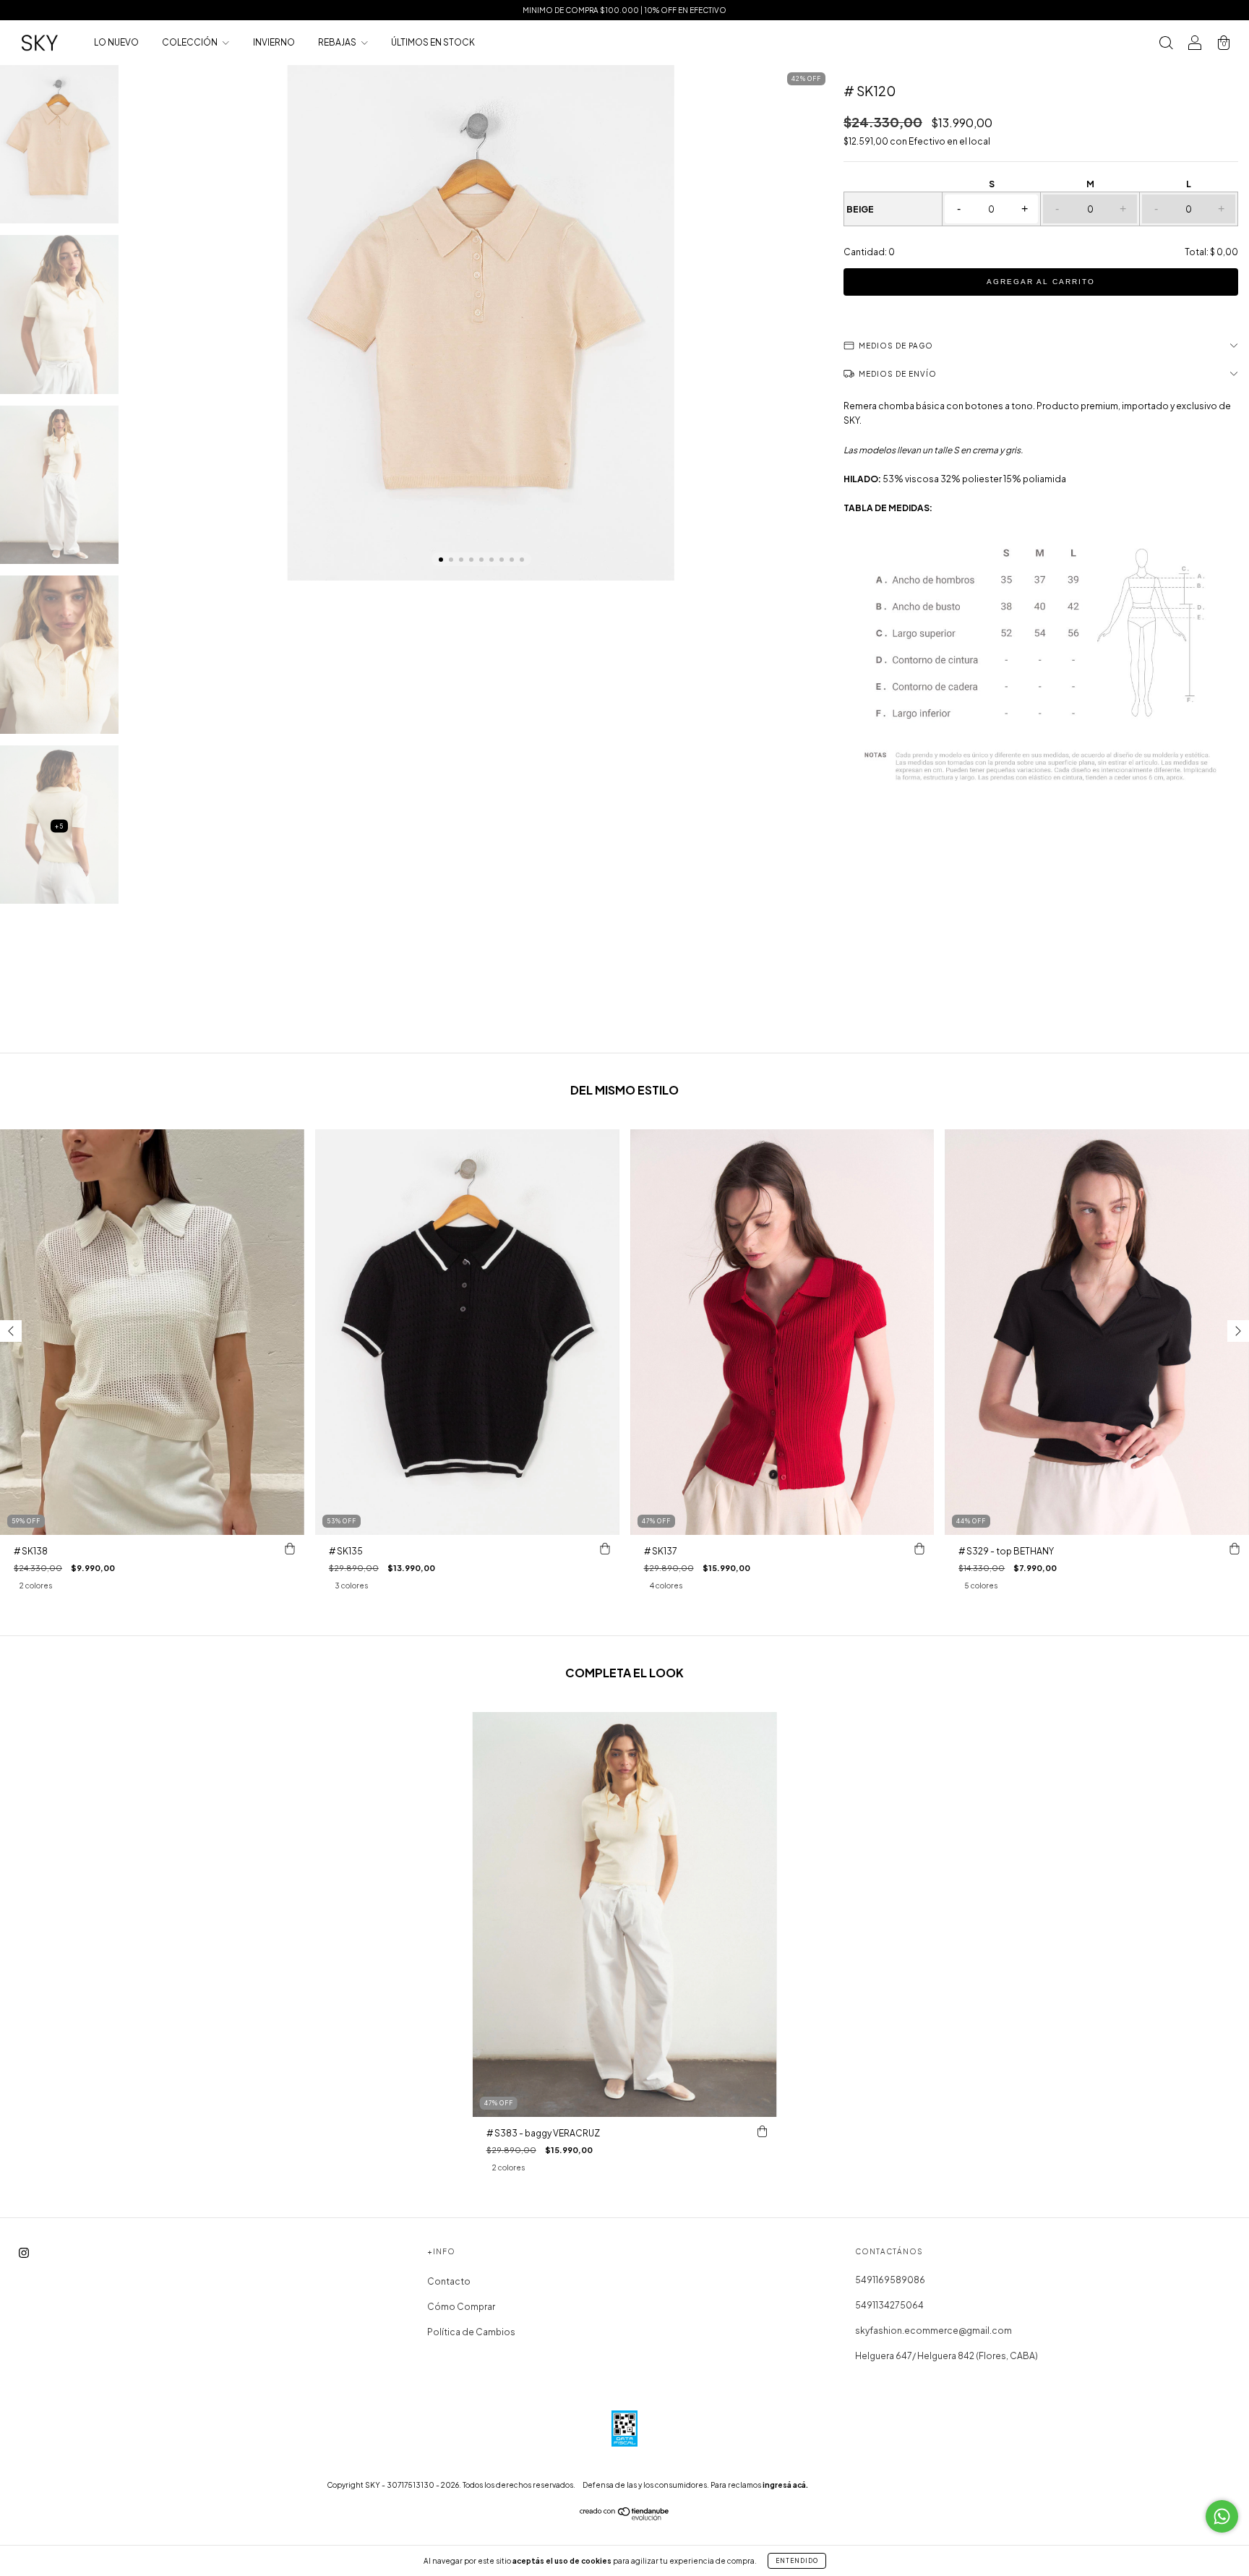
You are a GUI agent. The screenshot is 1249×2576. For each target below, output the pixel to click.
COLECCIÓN (190, 42)
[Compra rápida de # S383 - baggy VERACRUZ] (762, 2131)
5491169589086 (890, 2280)
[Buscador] (1166, 44)
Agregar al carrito (1041, 282)
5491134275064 (889, 2305)
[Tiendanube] (625, 2518)
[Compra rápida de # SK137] (919, 1549)
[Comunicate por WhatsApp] (1222, 2516)
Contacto (449, 2281)
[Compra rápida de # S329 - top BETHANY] (1235, 1549)
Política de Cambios (471, 2332)
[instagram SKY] (24, 2253)
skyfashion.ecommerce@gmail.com (933, 2331)
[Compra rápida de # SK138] (290, 1549)
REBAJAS (338, 42)
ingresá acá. (785, 2485)
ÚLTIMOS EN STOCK (433, 42)
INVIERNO (274, 42)
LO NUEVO (116, 42)
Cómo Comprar (461, 2307)
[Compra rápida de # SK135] (605, 1549)
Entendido (797, 2561)
